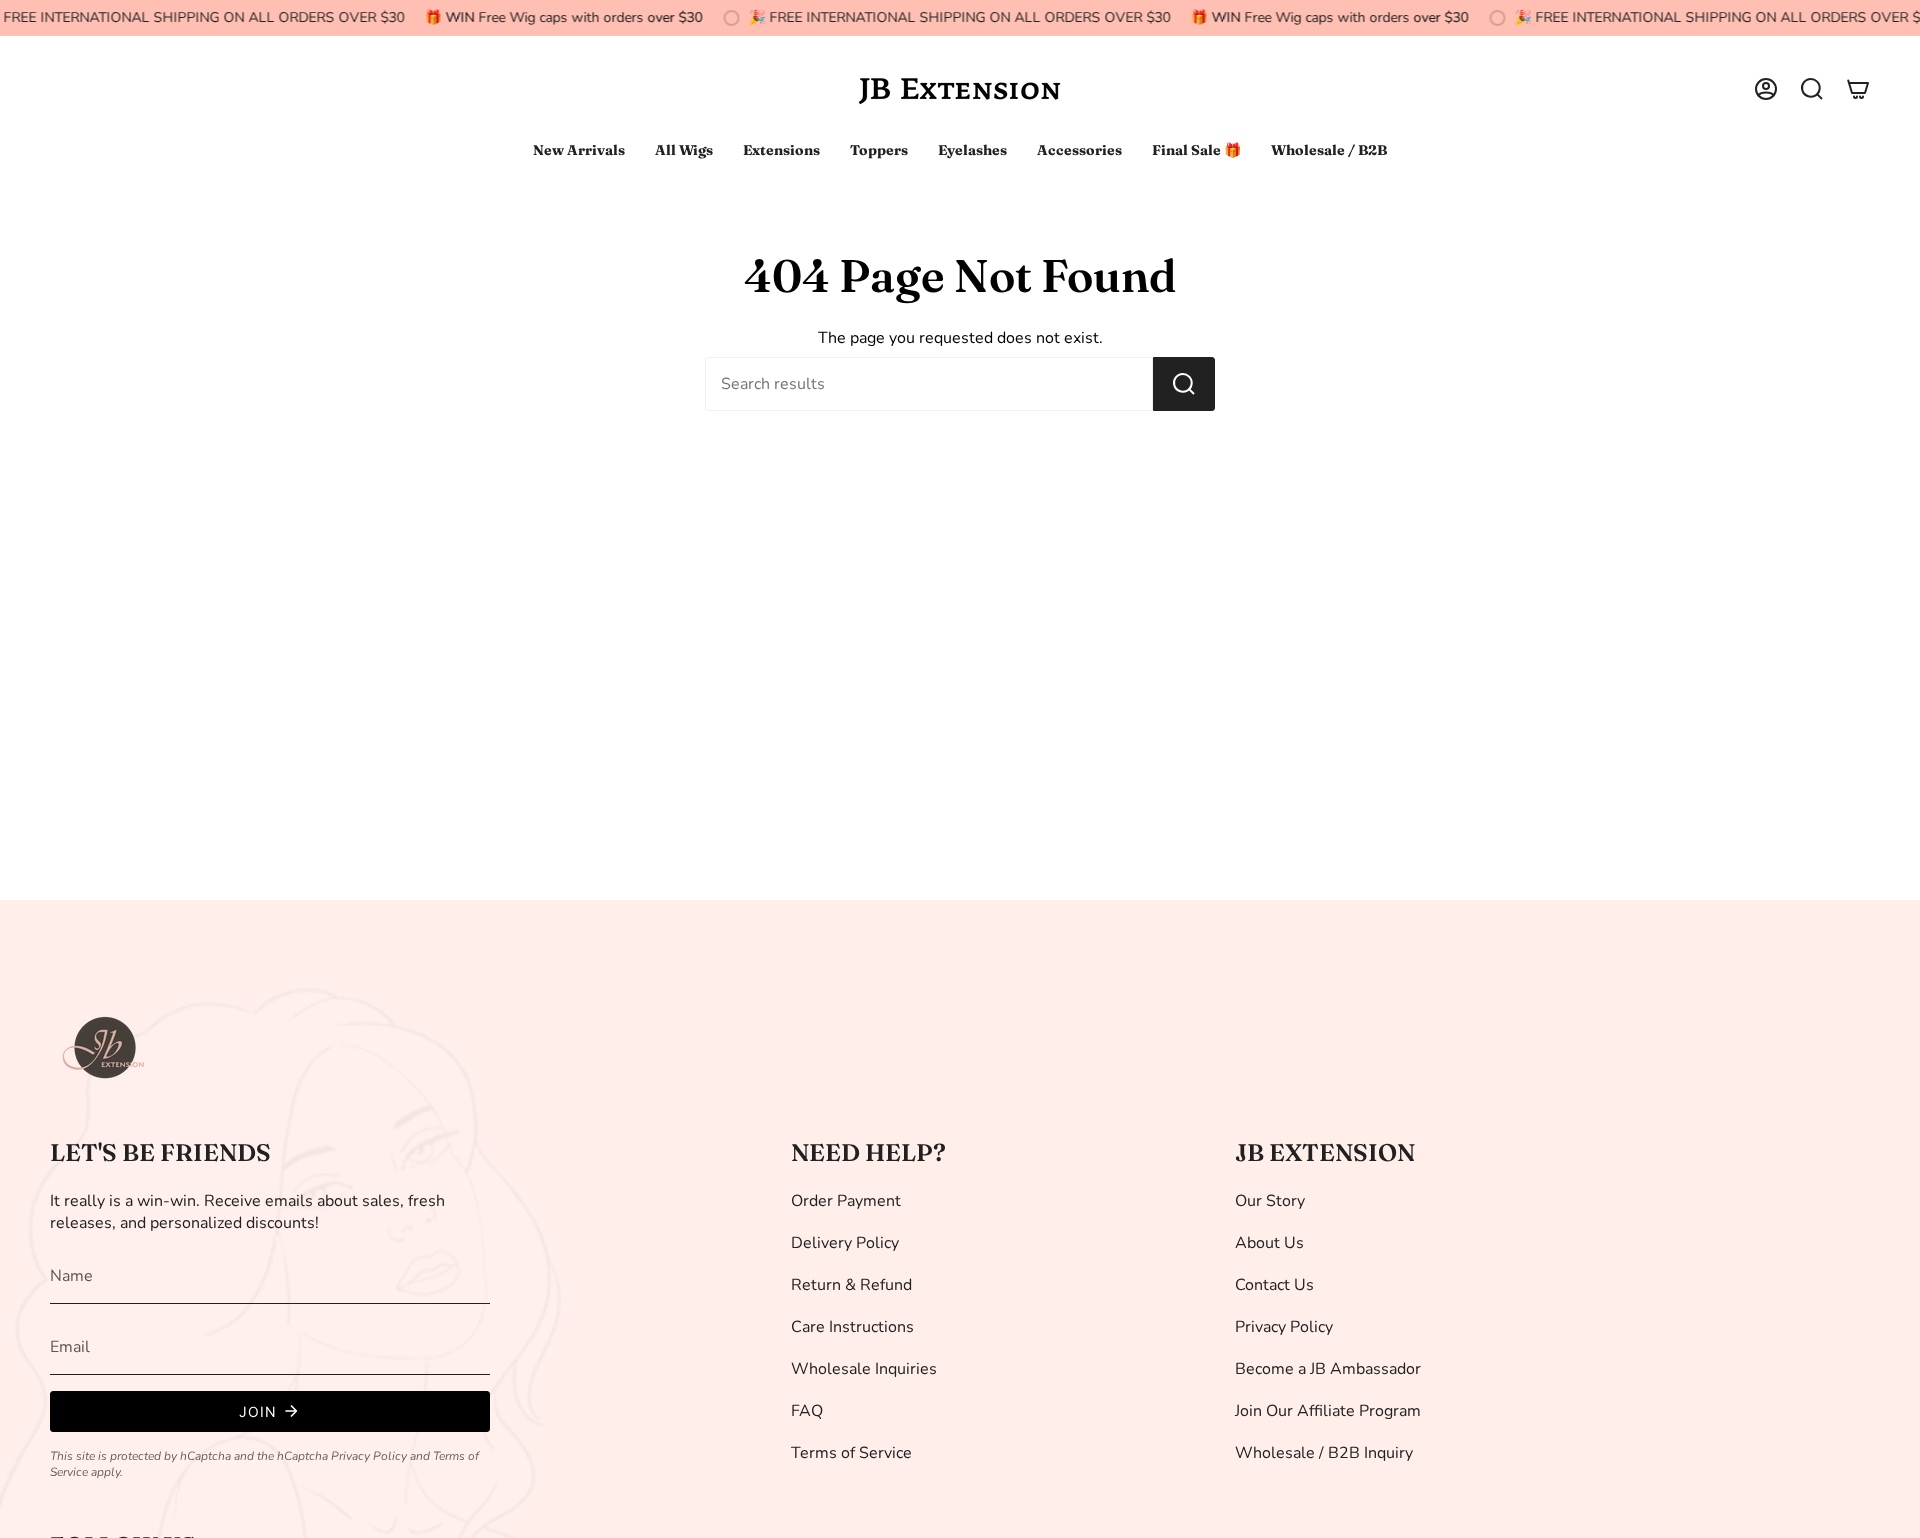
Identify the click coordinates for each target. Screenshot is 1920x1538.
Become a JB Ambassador (1328, 1369)
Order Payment (846, 1201)
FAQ (807, 1411)
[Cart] (1858, 89)
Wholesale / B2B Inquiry (1324, 1453)
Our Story (1270, 1201)
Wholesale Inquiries (864, 1369)
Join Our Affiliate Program (1328, 1411)
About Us (1269, 1243)
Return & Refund (851, 1285)
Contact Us (1274, 1285)
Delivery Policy (845, 1243)
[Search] (1184, 384)
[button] (1812, 89)
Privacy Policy (369, 1456)
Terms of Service (851, 1453)
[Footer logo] (105, 1048)
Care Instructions (852, 1327)
